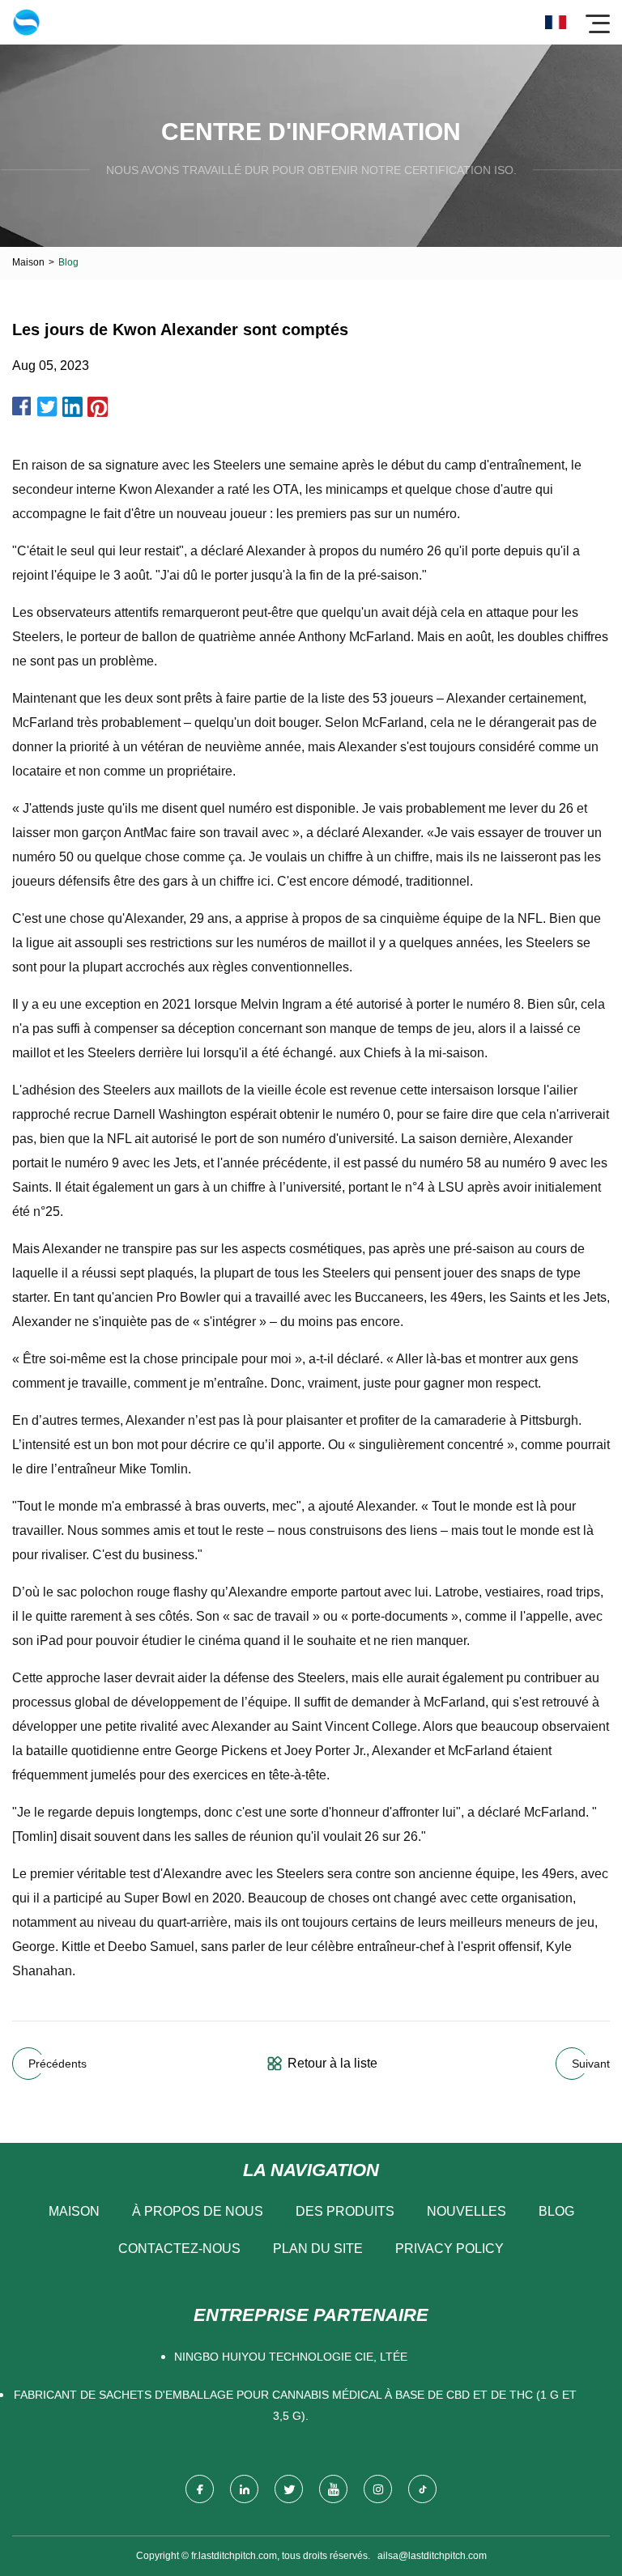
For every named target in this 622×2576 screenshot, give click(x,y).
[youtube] (333, 2489)
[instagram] (378, 2489)
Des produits (345, 2211)
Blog (556, 2211)
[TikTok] (422, 2489)
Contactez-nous (179, 2249)
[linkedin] (244, 2489)
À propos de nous (198, 2211)
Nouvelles (466, 2211)
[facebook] (200, 2489)
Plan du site (318, 2249)
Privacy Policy (449, 2249)
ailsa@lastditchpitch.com (432, 2556)
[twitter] (289, 2489)
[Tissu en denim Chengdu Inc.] (26, 22)
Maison (28, 262)
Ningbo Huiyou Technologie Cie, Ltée (291, 2357)
